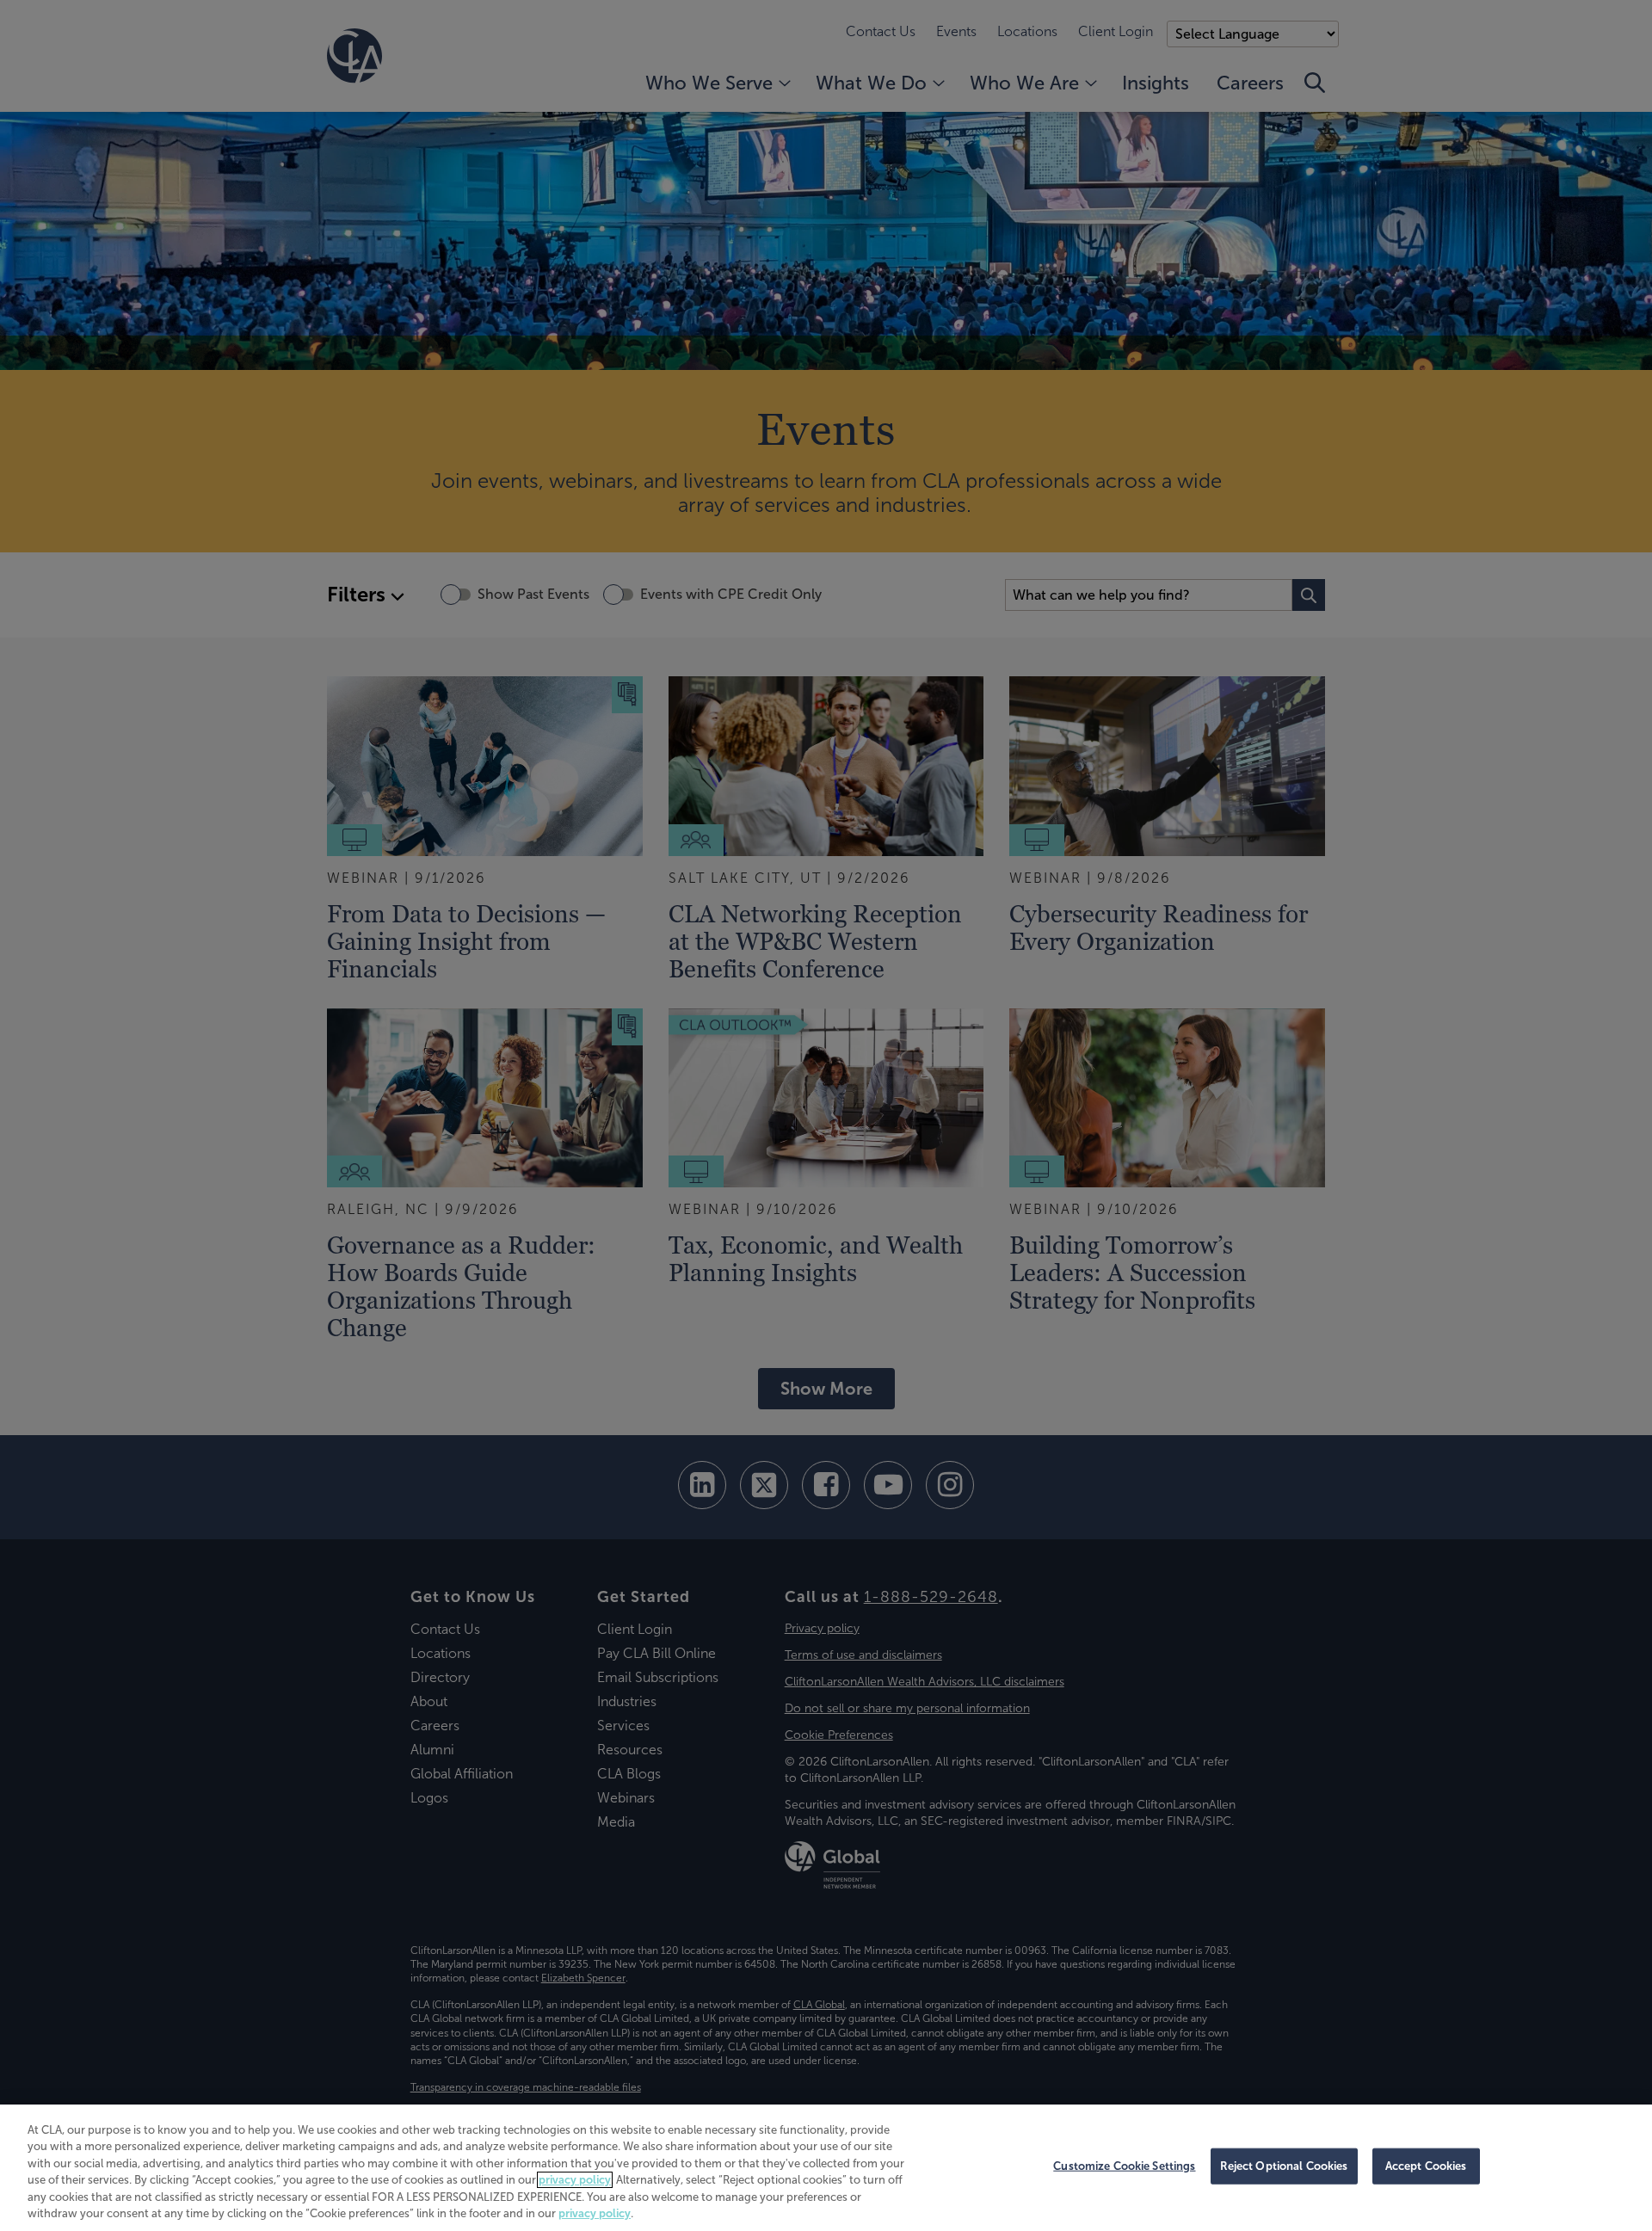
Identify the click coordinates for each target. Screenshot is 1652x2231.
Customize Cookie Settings (1124, 2166)
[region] (826, 2168)
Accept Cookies (1426, 2166)
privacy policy (575, 2180)
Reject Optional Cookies (1284, 2166)
